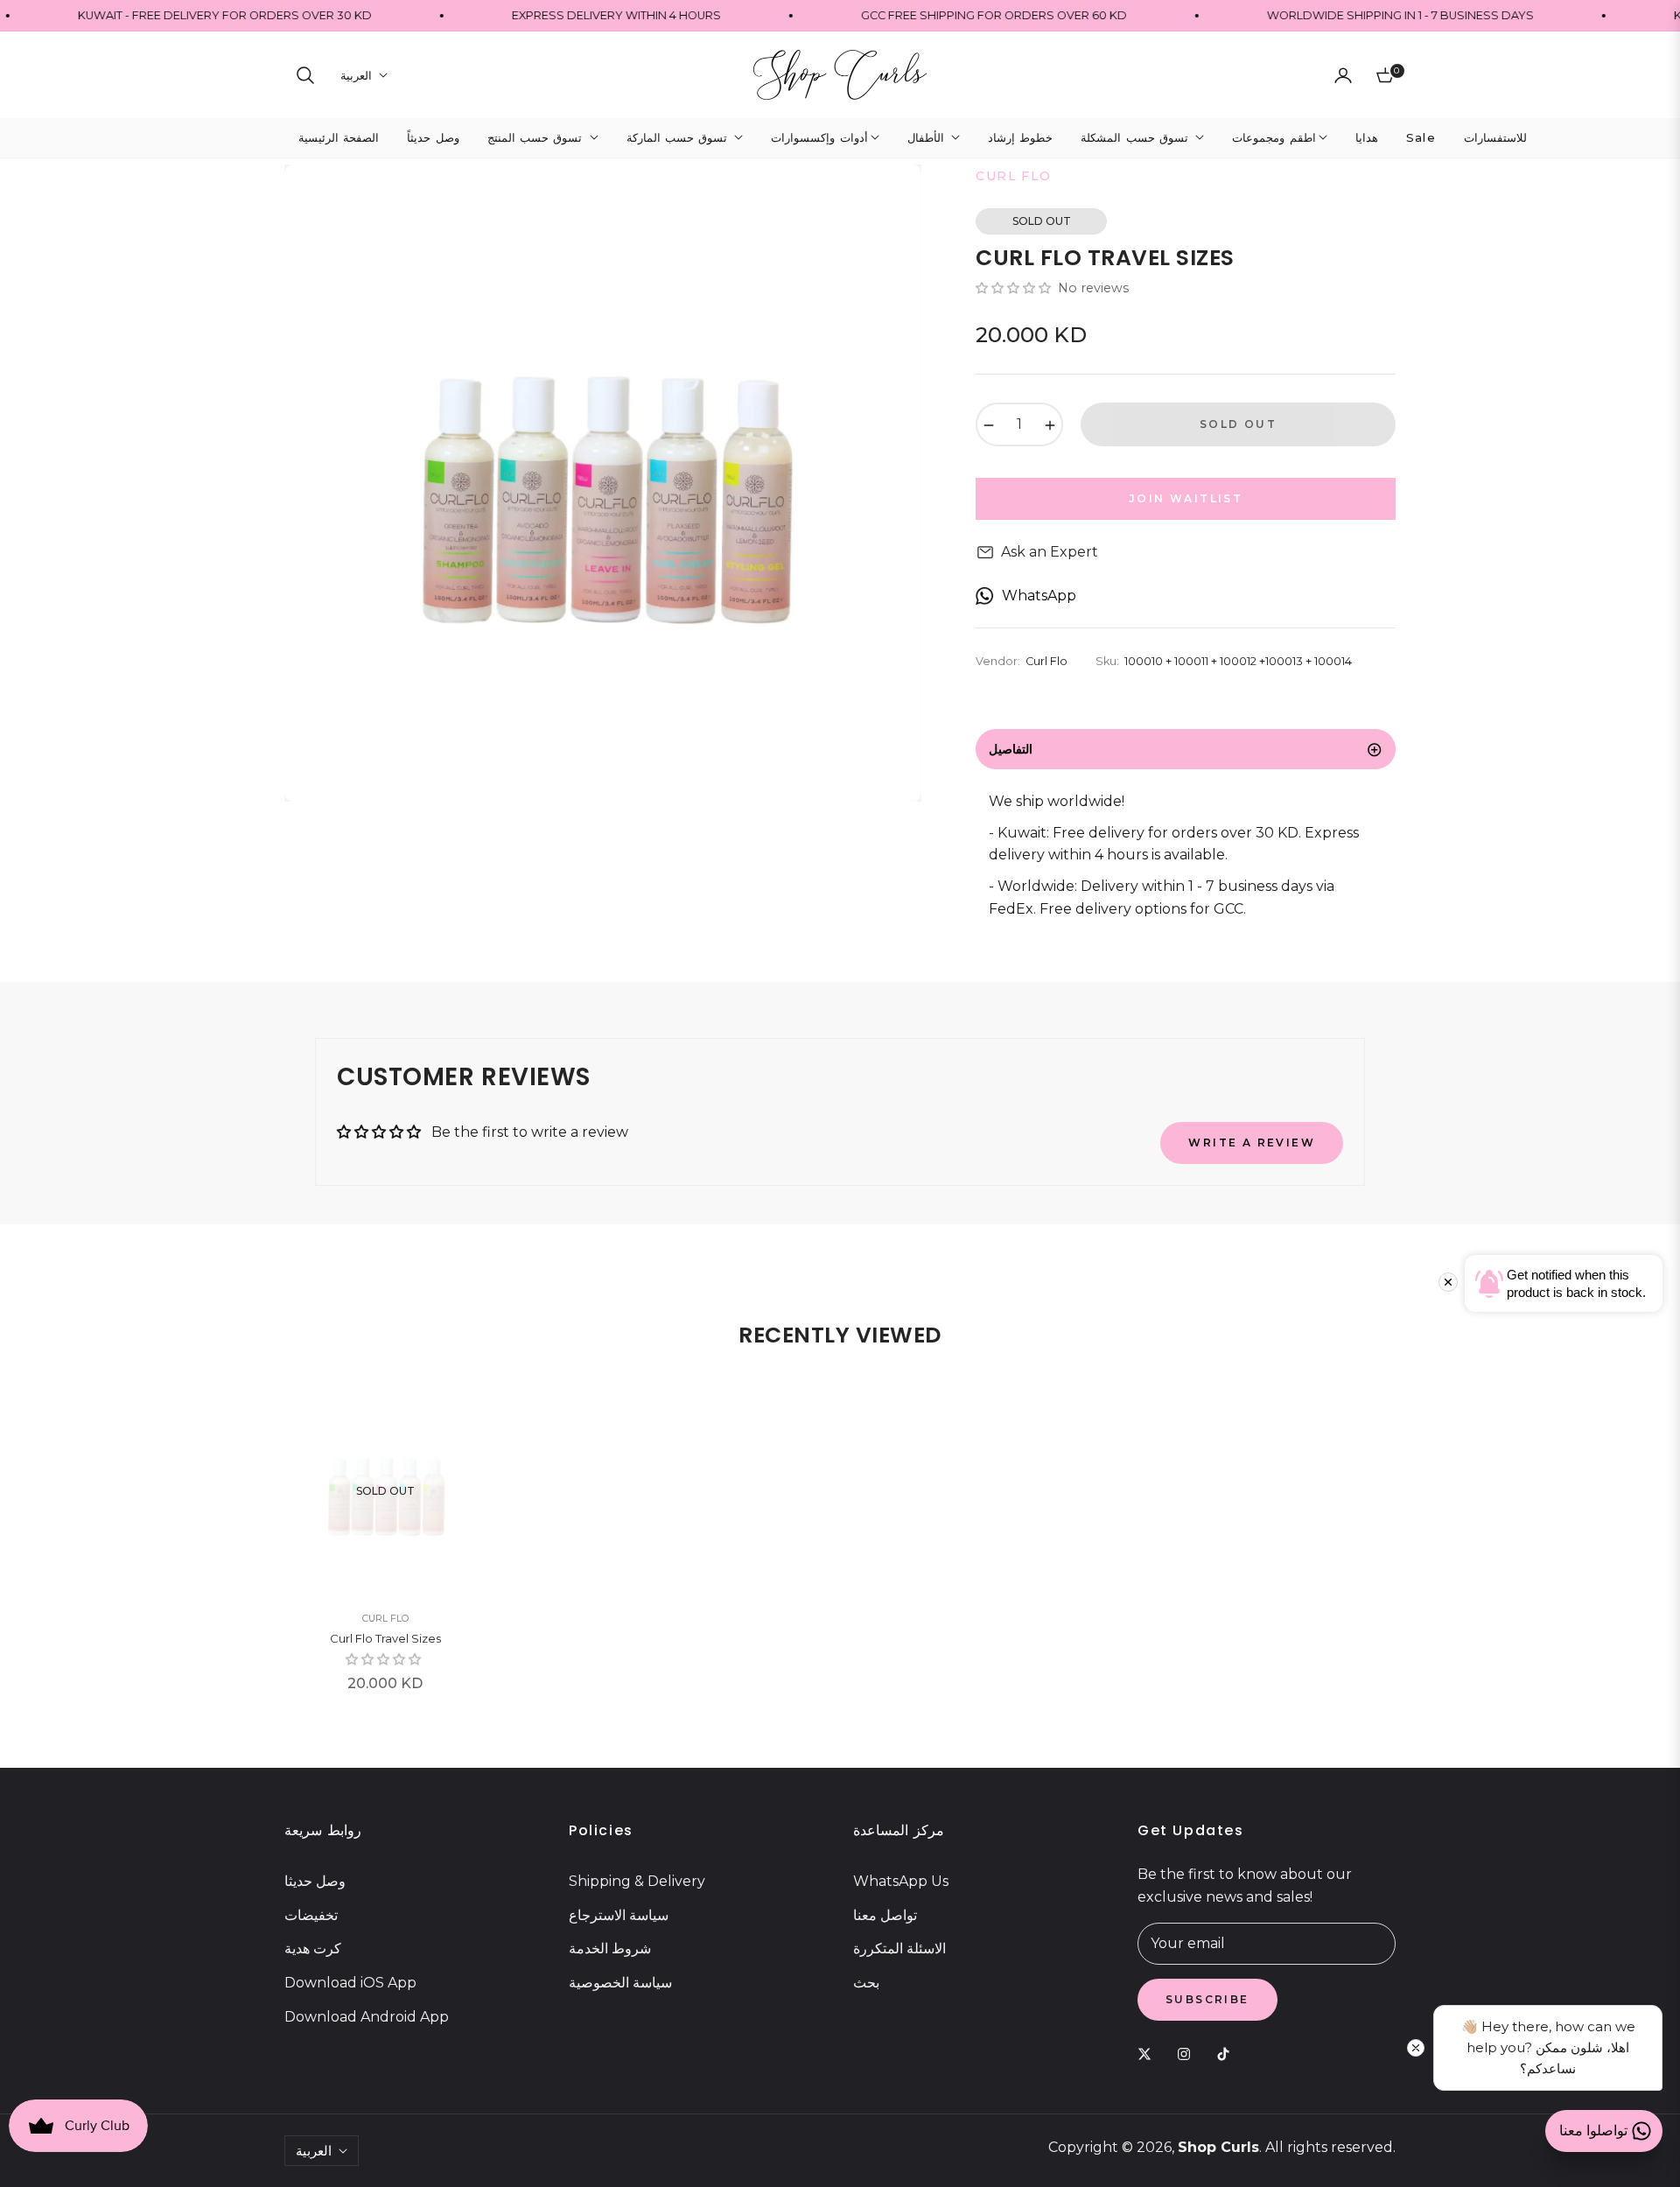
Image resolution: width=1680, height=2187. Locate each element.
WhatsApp (1039, 596)
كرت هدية (313, 1949)
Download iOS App (350, 1983)
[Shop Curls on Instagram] (1188, 2054)
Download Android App (367, 2017)
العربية (356, 75)
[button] (305, 75)
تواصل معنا (885, 1915)
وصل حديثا (315, 1881)
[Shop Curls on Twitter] (1149, 2054)
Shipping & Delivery (637, 1881)
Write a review (1252, 1143)
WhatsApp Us (901, 1881)
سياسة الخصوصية (620, 1983)
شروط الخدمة (610, 1949)
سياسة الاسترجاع (619, 1915)
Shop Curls (1218, 2147)
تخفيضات (311, 1915)
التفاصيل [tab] (1011, 749)
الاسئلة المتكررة (899, 1949)
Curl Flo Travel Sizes (385, 1638)
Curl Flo (385, 1618)
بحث (866, 1983)
